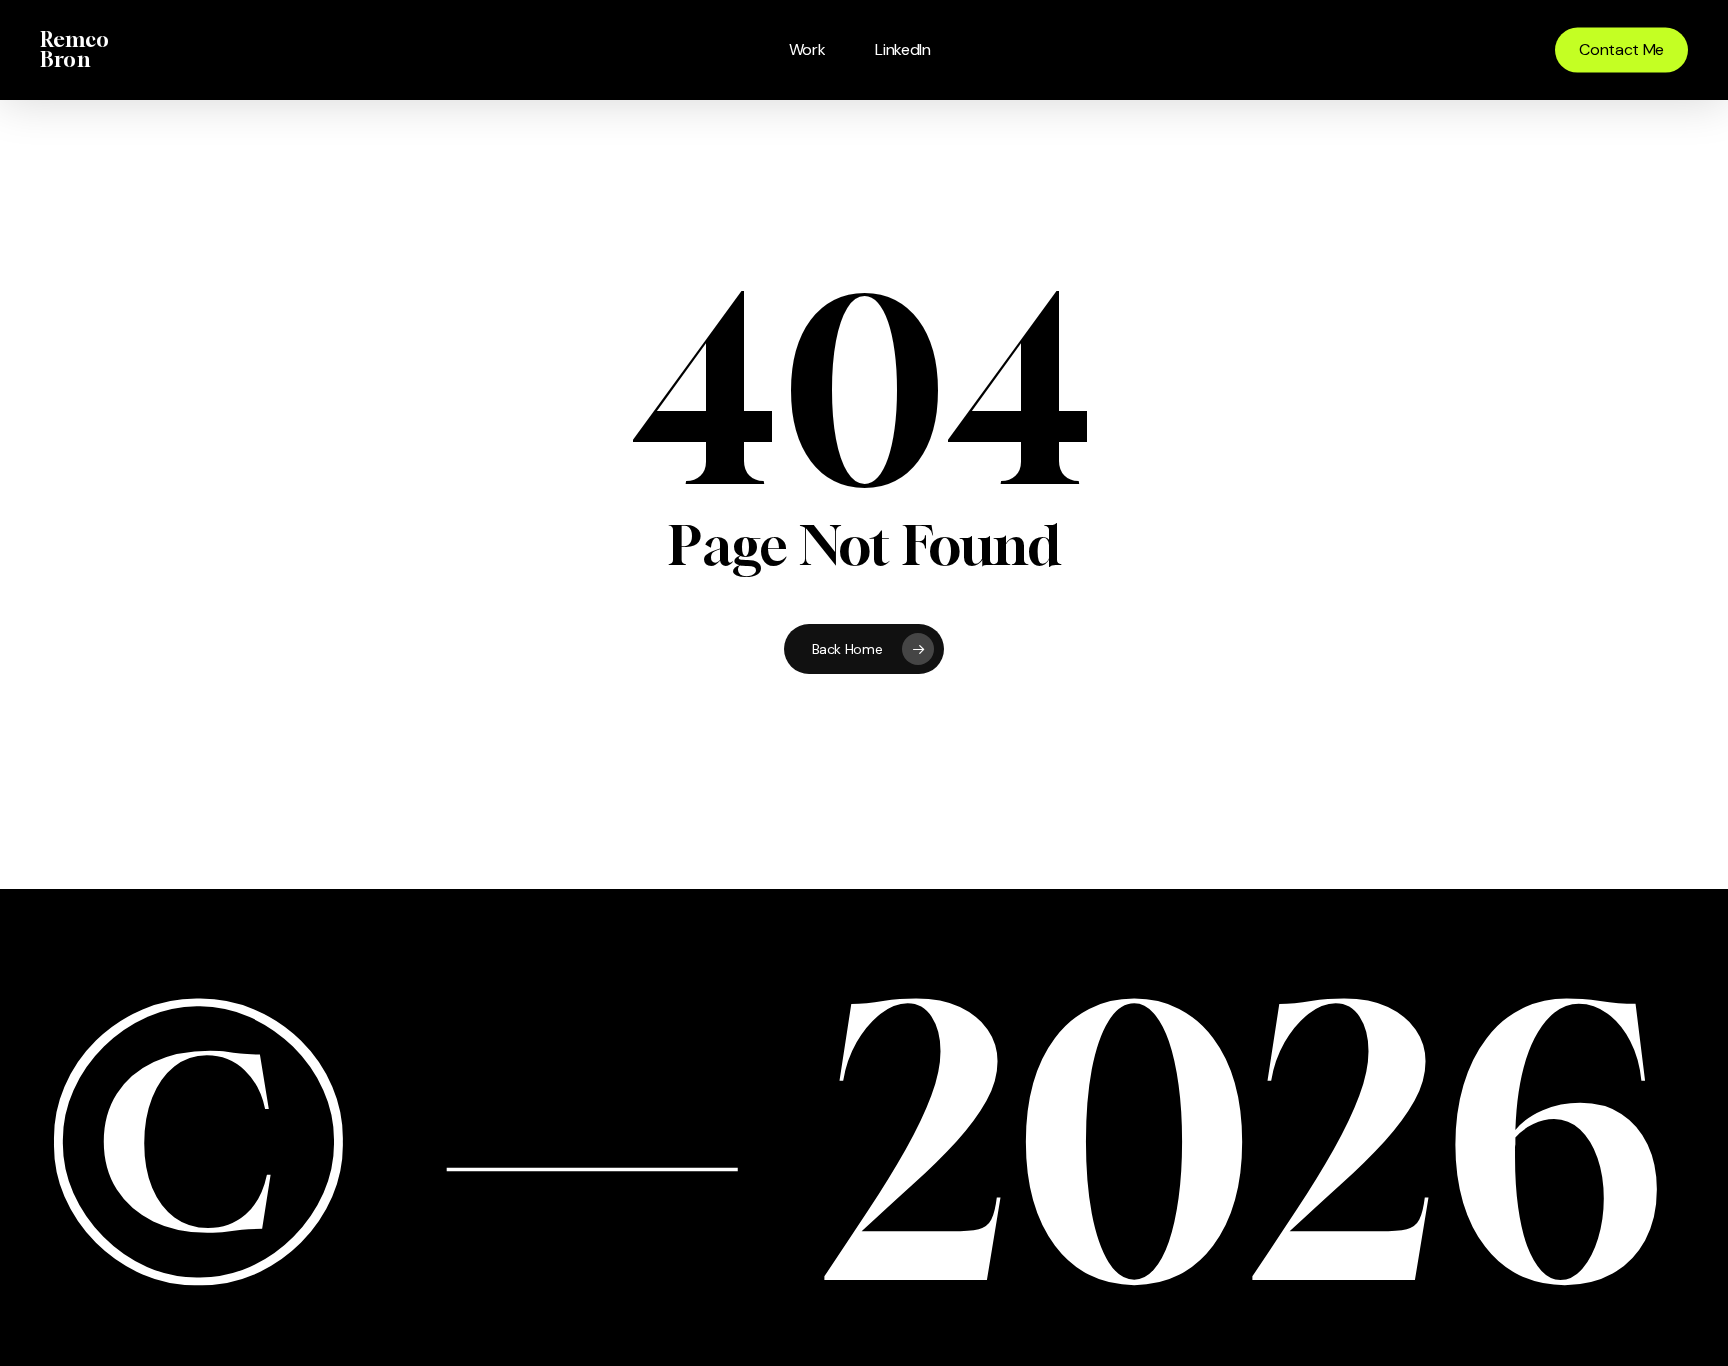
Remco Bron (74, 50)
